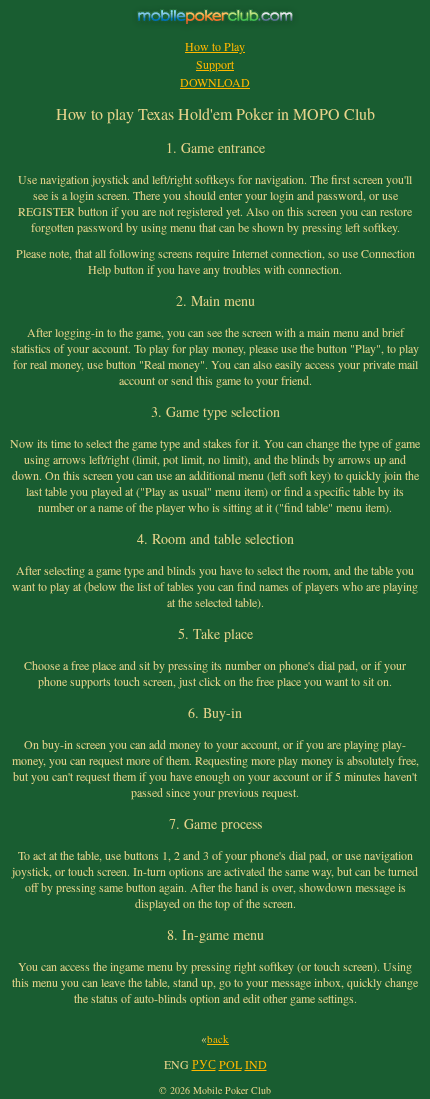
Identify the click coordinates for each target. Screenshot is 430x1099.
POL (230, 1064)
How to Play (215, 46)
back (218, 1038)
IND (256, 1064)
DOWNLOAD (215, 82)
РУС (204, 1064)
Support (215, 64)
